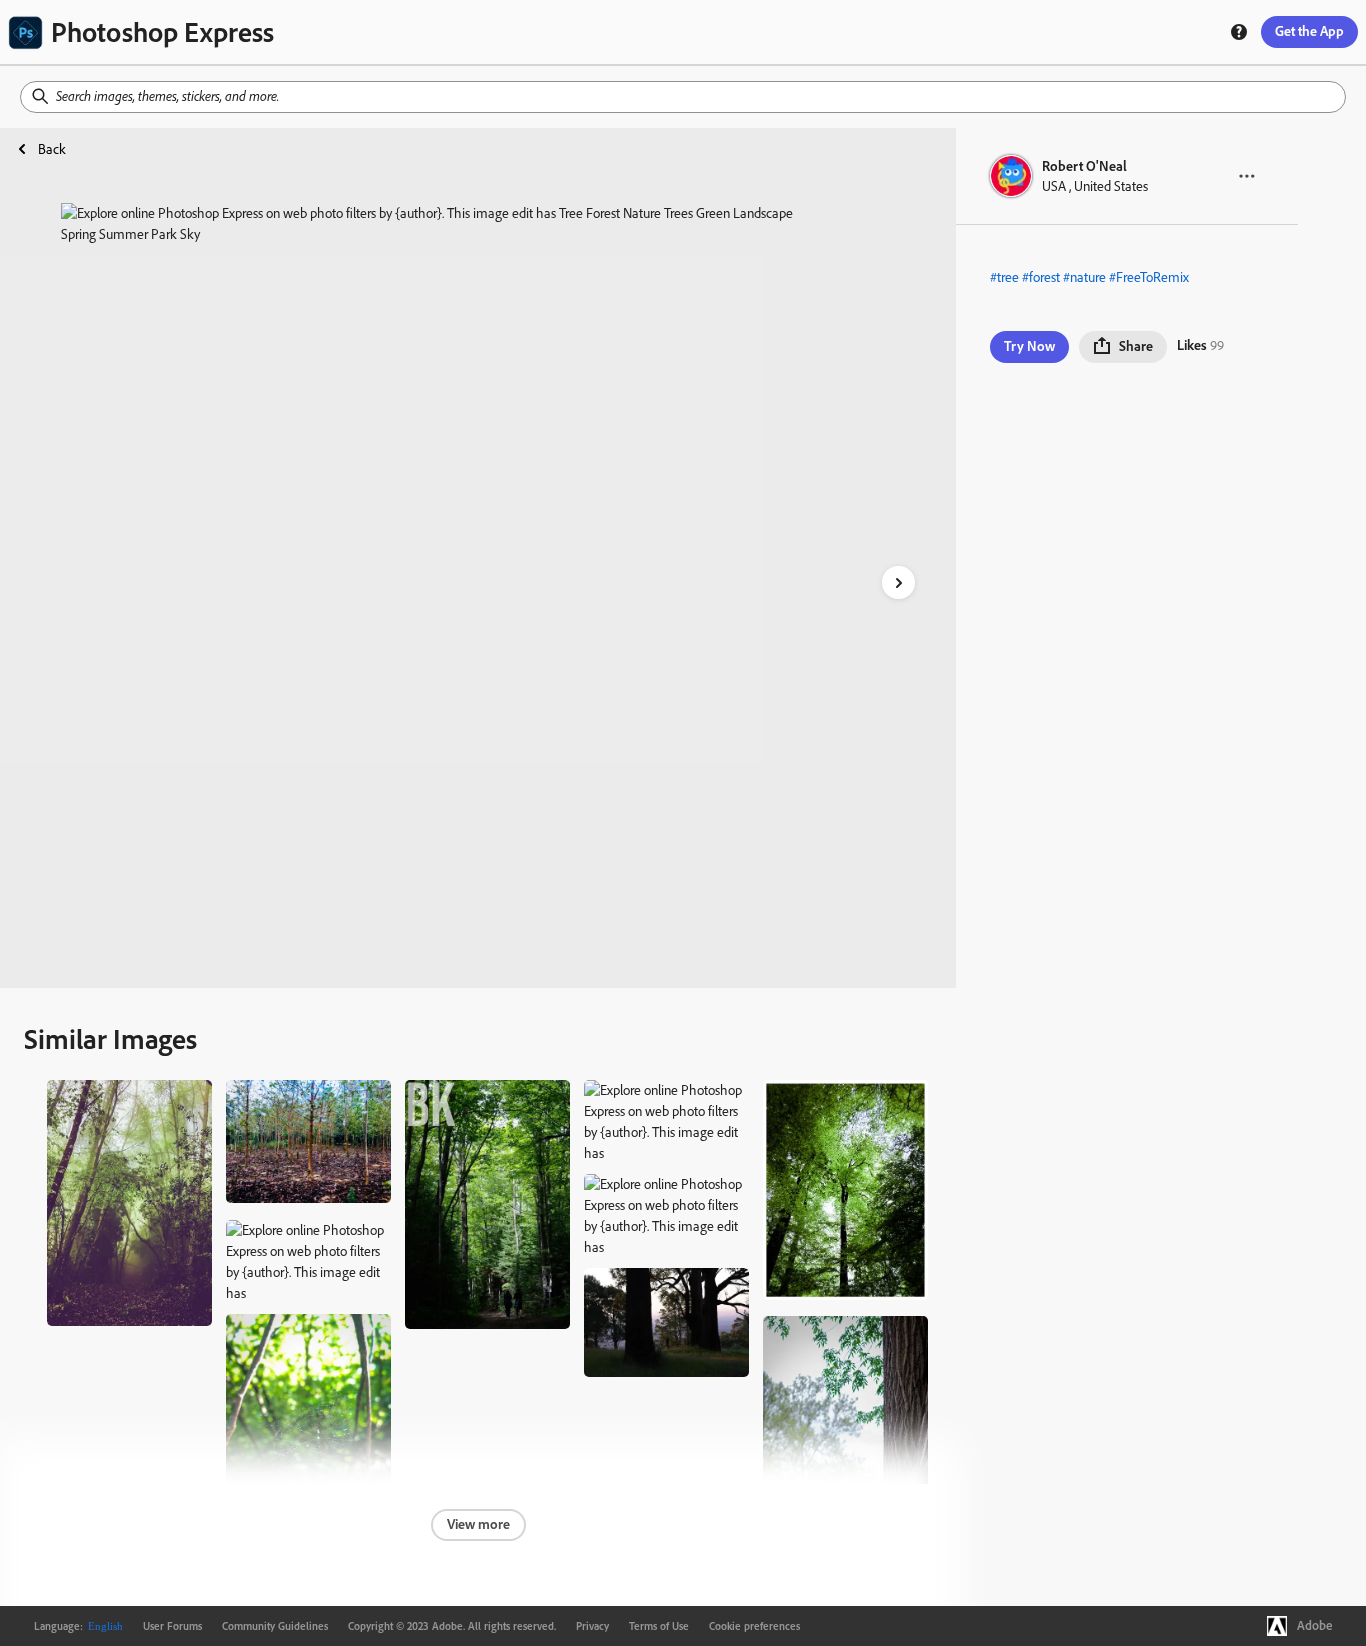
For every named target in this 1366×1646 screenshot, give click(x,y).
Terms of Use (659, 1626)
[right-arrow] (898, 582)
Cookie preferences (754, 1626)
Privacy (592, 1626)
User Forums (172, 1626)
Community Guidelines (275, 1626)
